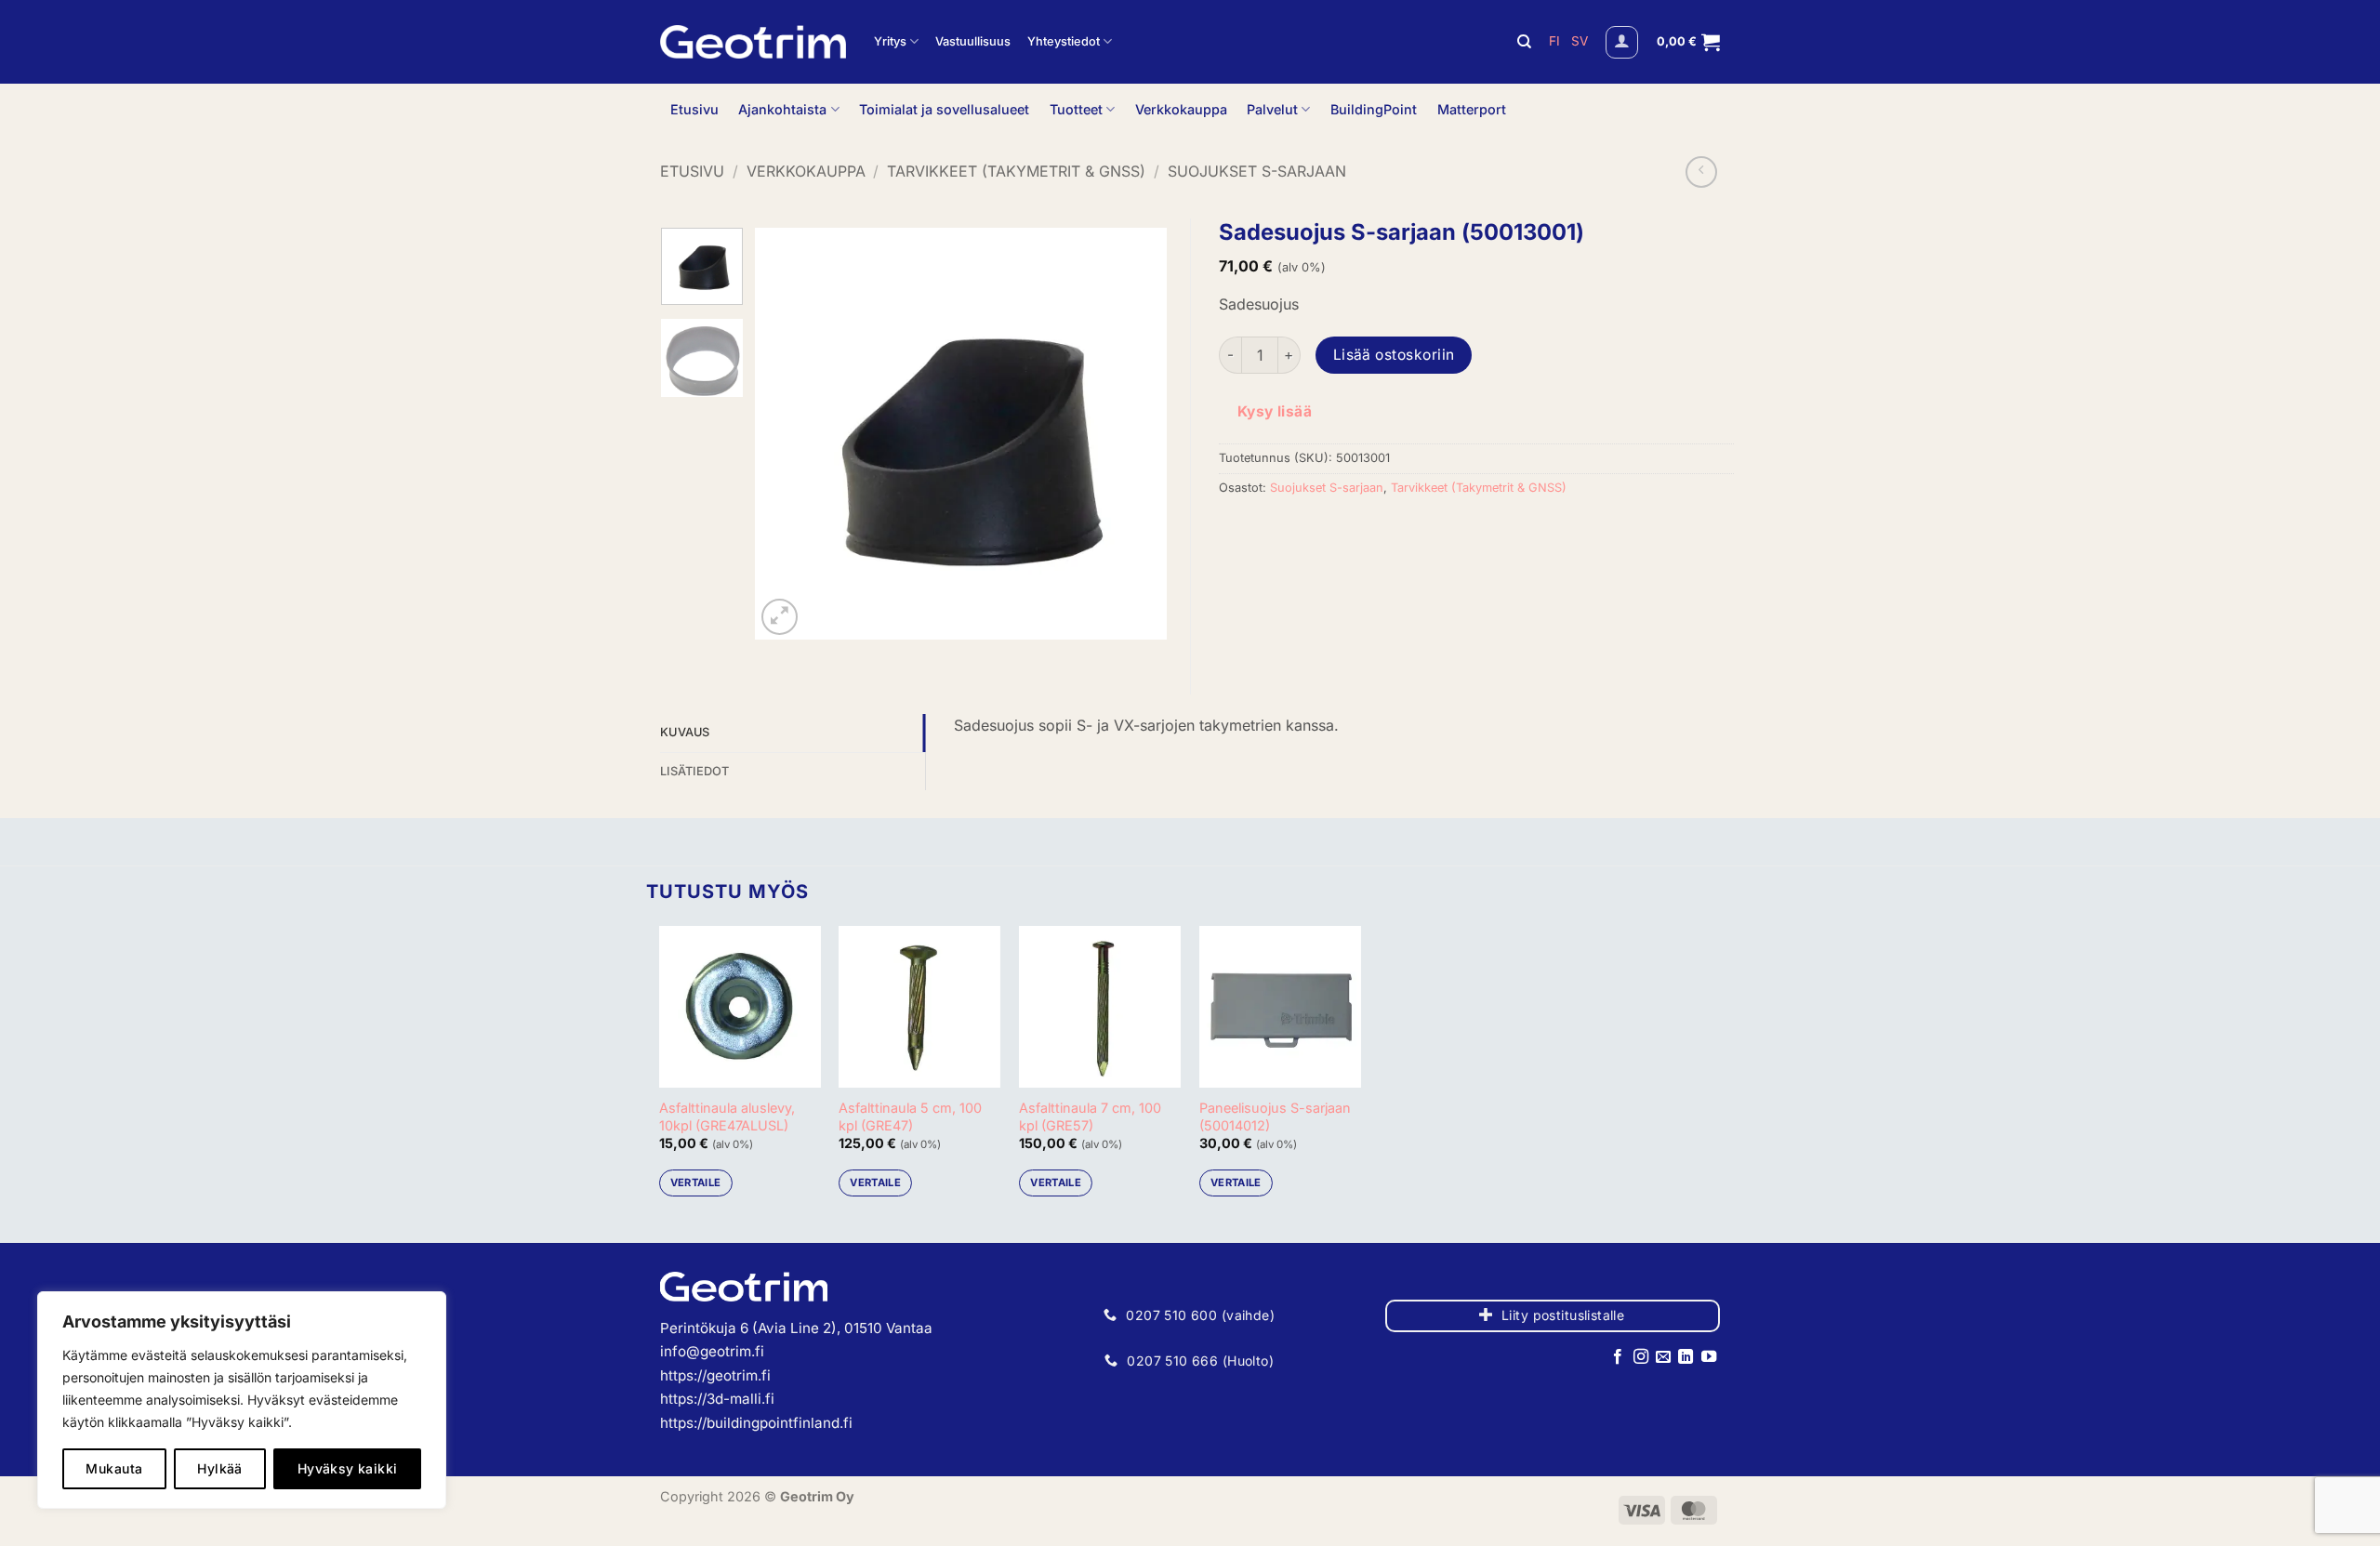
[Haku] (1524, 42)
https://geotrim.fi (715, 1375)
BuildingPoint (1374, 109)
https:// (683, 1423)
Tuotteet (1076, 109)
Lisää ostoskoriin (1394, 355)
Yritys (890, 41)
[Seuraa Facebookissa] (1618, 1357)
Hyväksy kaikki (348, 1468)
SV (1580, 41)
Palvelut (1272, 109)
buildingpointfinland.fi (780, 1423)
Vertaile (696, 1183)
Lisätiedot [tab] (695, 771)
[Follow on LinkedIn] (1686, 1357)
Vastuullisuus (973, 41)
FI (1556, 41)
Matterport (1472, 109)
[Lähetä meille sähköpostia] (1663, 1357)
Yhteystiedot (1064, 41)
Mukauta (114, 1468)
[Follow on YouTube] (1709, 1357)
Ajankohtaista (782, 109)
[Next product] (1701, 172)
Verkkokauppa (1181, 109)
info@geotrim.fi (712, 1351)
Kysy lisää (1275, 411)
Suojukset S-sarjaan (1257, 171)
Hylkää (220, 1468)
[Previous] (787, 434)
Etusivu (694, 109)
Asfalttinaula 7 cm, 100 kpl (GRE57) (1090, 1117)
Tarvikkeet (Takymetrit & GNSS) (1016, 171)
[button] (1622, 42)
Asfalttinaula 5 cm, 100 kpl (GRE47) (910, 1117)
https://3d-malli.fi (717, 1399)
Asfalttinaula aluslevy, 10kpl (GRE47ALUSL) (727, 1117)
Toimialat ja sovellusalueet (944, 109)
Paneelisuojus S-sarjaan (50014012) (1275, 1117)
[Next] (1135, 434)
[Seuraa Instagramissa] (1640, 1357)
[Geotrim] (753, 42)
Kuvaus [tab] (685, 732)
